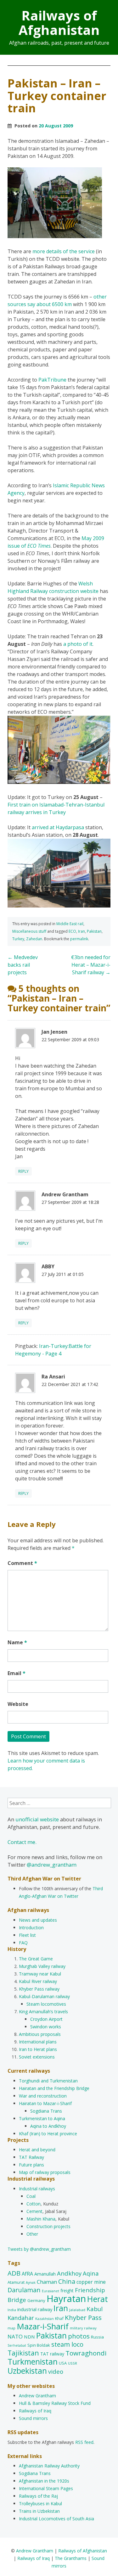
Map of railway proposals (45, 2172)
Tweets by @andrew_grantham (39, 2249)
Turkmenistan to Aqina (42, 2118)
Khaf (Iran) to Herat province (48, 2134)
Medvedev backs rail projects (23, 965)
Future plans (31, 2165)
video (56, 2371)
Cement (34, 2211)
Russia (97, 2337)
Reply (23, 1171)
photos (79, 2336)
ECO (72, 931)
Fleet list (27, 1935)
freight (67, 2291)
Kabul (95, 2309)
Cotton (34, 2204)
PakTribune (52, 380)
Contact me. (22, 1842)
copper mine (91, 2282)
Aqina (91, 2273)
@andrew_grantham (52, 1865)
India (12, 2310)
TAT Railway (31, 2157)
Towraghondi (86, 2353)
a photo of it (78, 644)
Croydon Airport (46, 2019)
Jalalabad (77, 2310)
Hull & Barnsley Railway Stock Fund (55, 2403)
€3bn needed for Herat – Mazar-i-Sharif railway (91, 965)
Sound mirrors (33, 2418)
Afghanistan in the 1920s (44, 2481)
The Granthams (71, 2558)
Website (18, 1704)
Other (32, 2234)
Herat (98, 2299)
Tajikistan (23, 2353)
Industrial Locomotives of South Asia (56, 2519)
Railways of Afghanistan (59, 22)
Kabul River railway (38, 1981)
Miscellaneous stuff (29, 931)
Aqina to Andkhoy (48, 2126)
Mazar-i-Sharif (43, 2326)
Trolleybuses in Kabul (40, 2503)
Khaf (59, 2318)
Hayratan (66, 2299)
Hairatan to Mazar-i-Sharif (45, 2103)
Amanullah (45, 2274)
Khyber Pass (83, 2317)
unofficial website (37, 1819)
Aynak (31, 2283)
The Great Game (36, 1959)
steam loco (67, 2344)
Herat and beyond (37, 2150)
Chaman (47, 2282)
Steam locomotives (46, 2004)
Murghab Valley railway (42, 1966)
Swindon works (46, 2027)
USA (63, 2363)
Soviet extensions (37, 2057)
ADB (14, 2273)
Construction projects (48, 2226)
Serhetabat (17, 2345)
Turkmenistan (33, 2361)
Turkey (18, 939)
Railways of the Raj (38, 2496)
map (11, 2328)
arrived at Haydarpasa (58, 827)
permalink (79, 939)
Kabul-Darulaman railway (44, 1996)
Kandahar (21, 2318)
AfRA (27, 2274)
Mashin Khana (41, 2219)
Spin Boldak (39, 2345)
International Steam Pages (46, 2488)
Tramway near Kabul (40, 1974)
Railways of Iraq (35, 2411)
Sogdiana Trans (46, 2111)
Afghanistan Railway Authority (49, 2466)
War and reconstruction (43, 2096)
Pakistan (94, 931)
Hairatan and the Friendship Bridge (54, 2088)
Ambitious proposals (40, 2034)
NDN (29, 2337)
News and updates (38, 1920)
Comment (22, 1563)
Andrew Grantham (37, 2396)
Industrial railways (37, 2189)
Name (17, 1642)
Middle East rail (70, 924)
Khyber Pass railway (39, 1989)
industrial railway (35, 2309)
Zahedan (34, 939)
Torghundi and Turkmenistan (48, 2081)
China (67, 2281)
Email (17, 1673)
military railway (83, 2328)
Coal (31, 2196)
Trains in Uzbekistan (39, 2511)
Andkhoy (69, 2273)
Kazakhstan (45, 2319)
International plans (38, 2042)
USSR (73, 2363)
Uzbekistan (27, 2371)
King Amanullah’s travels (43, 2012)
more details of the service (64, 251)
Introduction (31, 1928)
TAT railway (52, 2354)
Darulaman (24, 2290)
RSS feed (84, 2442)
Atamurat (16, 2282)
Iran (81, 931)
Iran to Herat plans (38, 2049)
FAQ (23, 1943)
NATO (15, 2336)
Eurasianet (51, 2291)
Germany (36, 2300)
